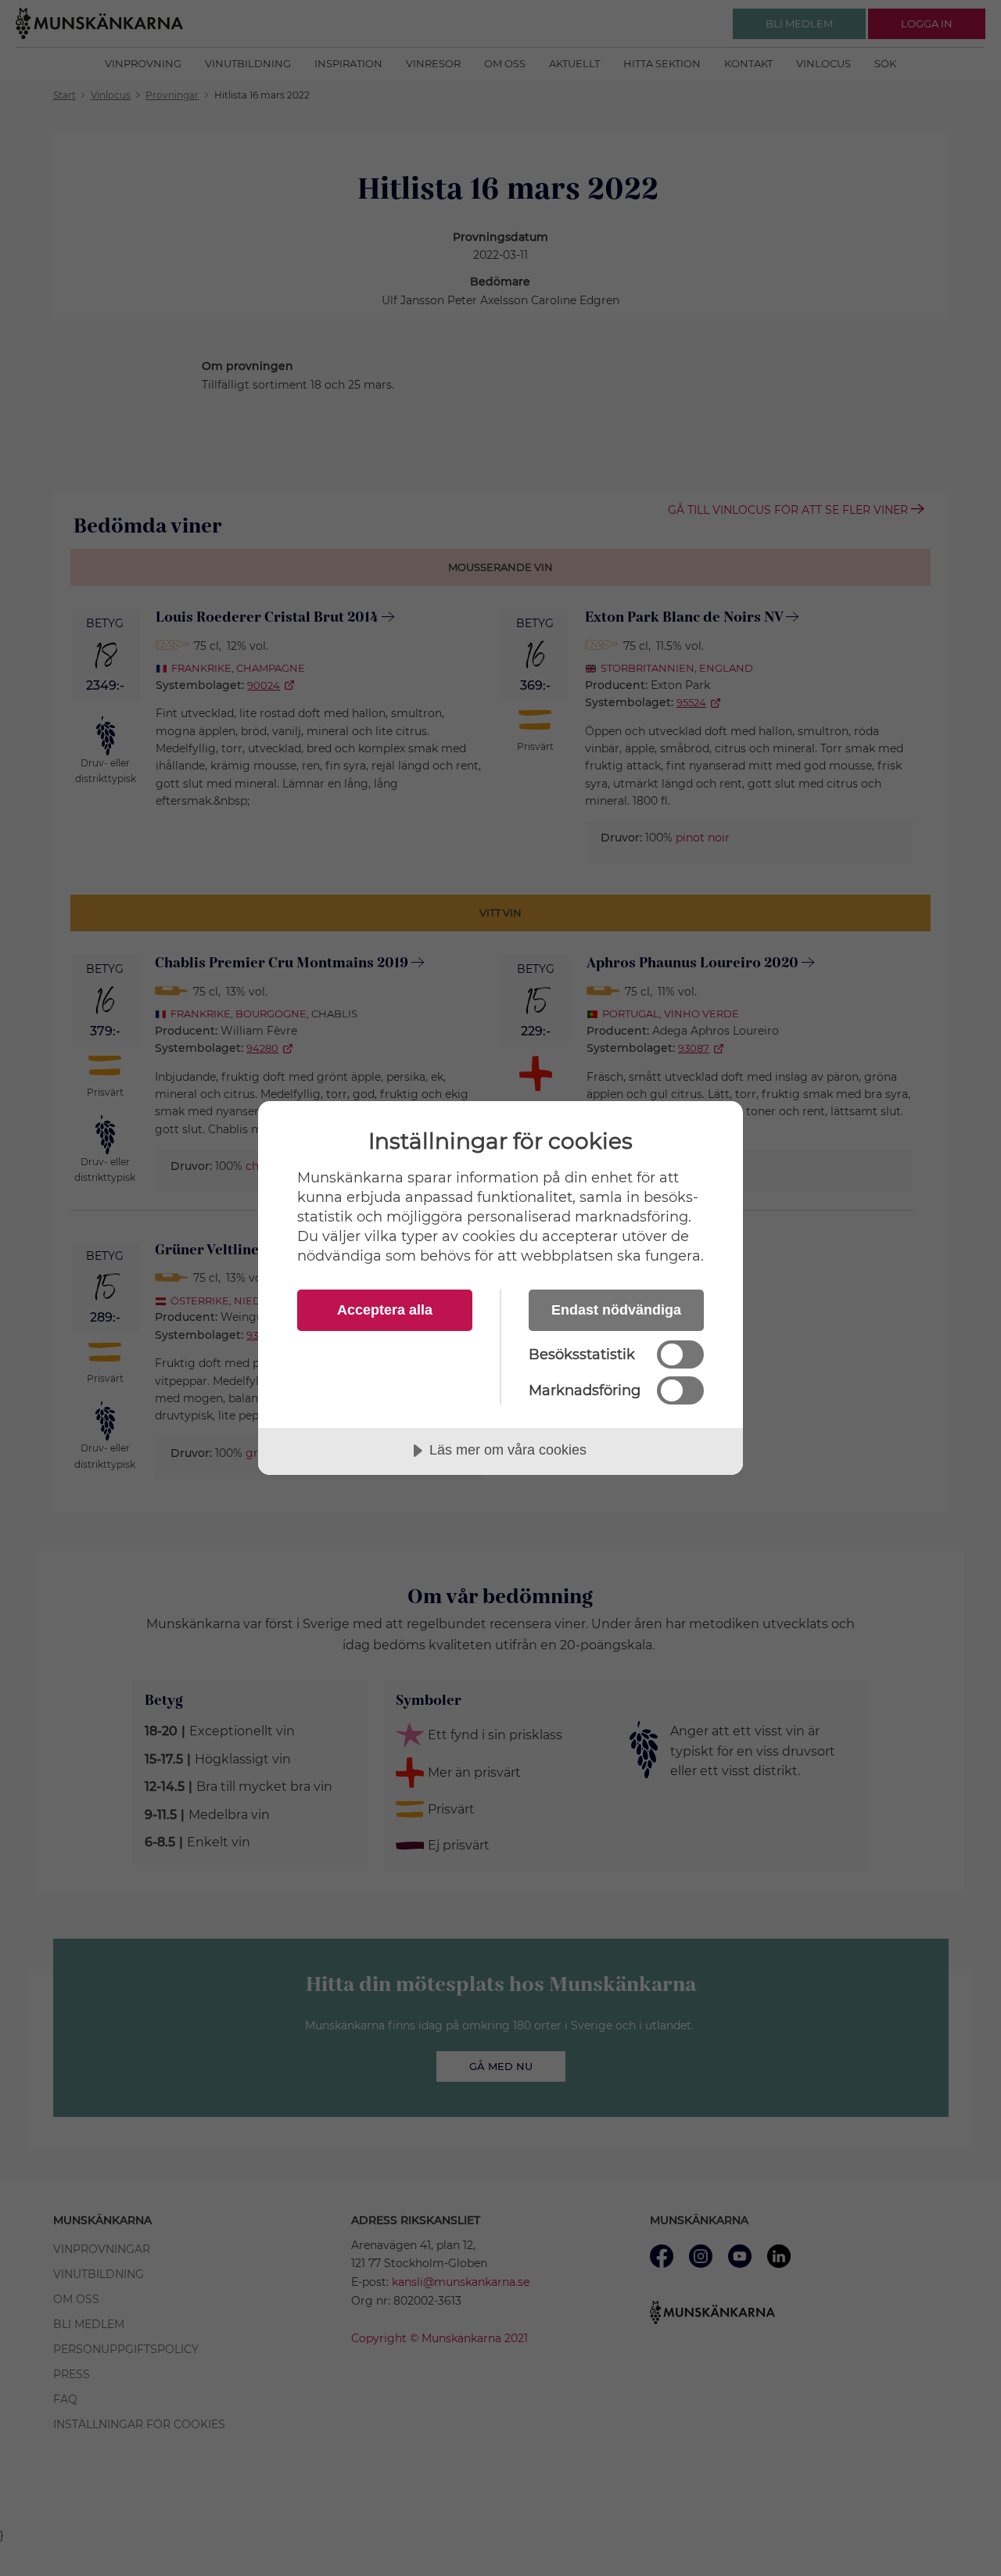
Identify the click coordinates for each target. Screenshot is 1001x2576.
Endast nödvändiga (616, 1310)
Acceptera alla (385, 1310)
